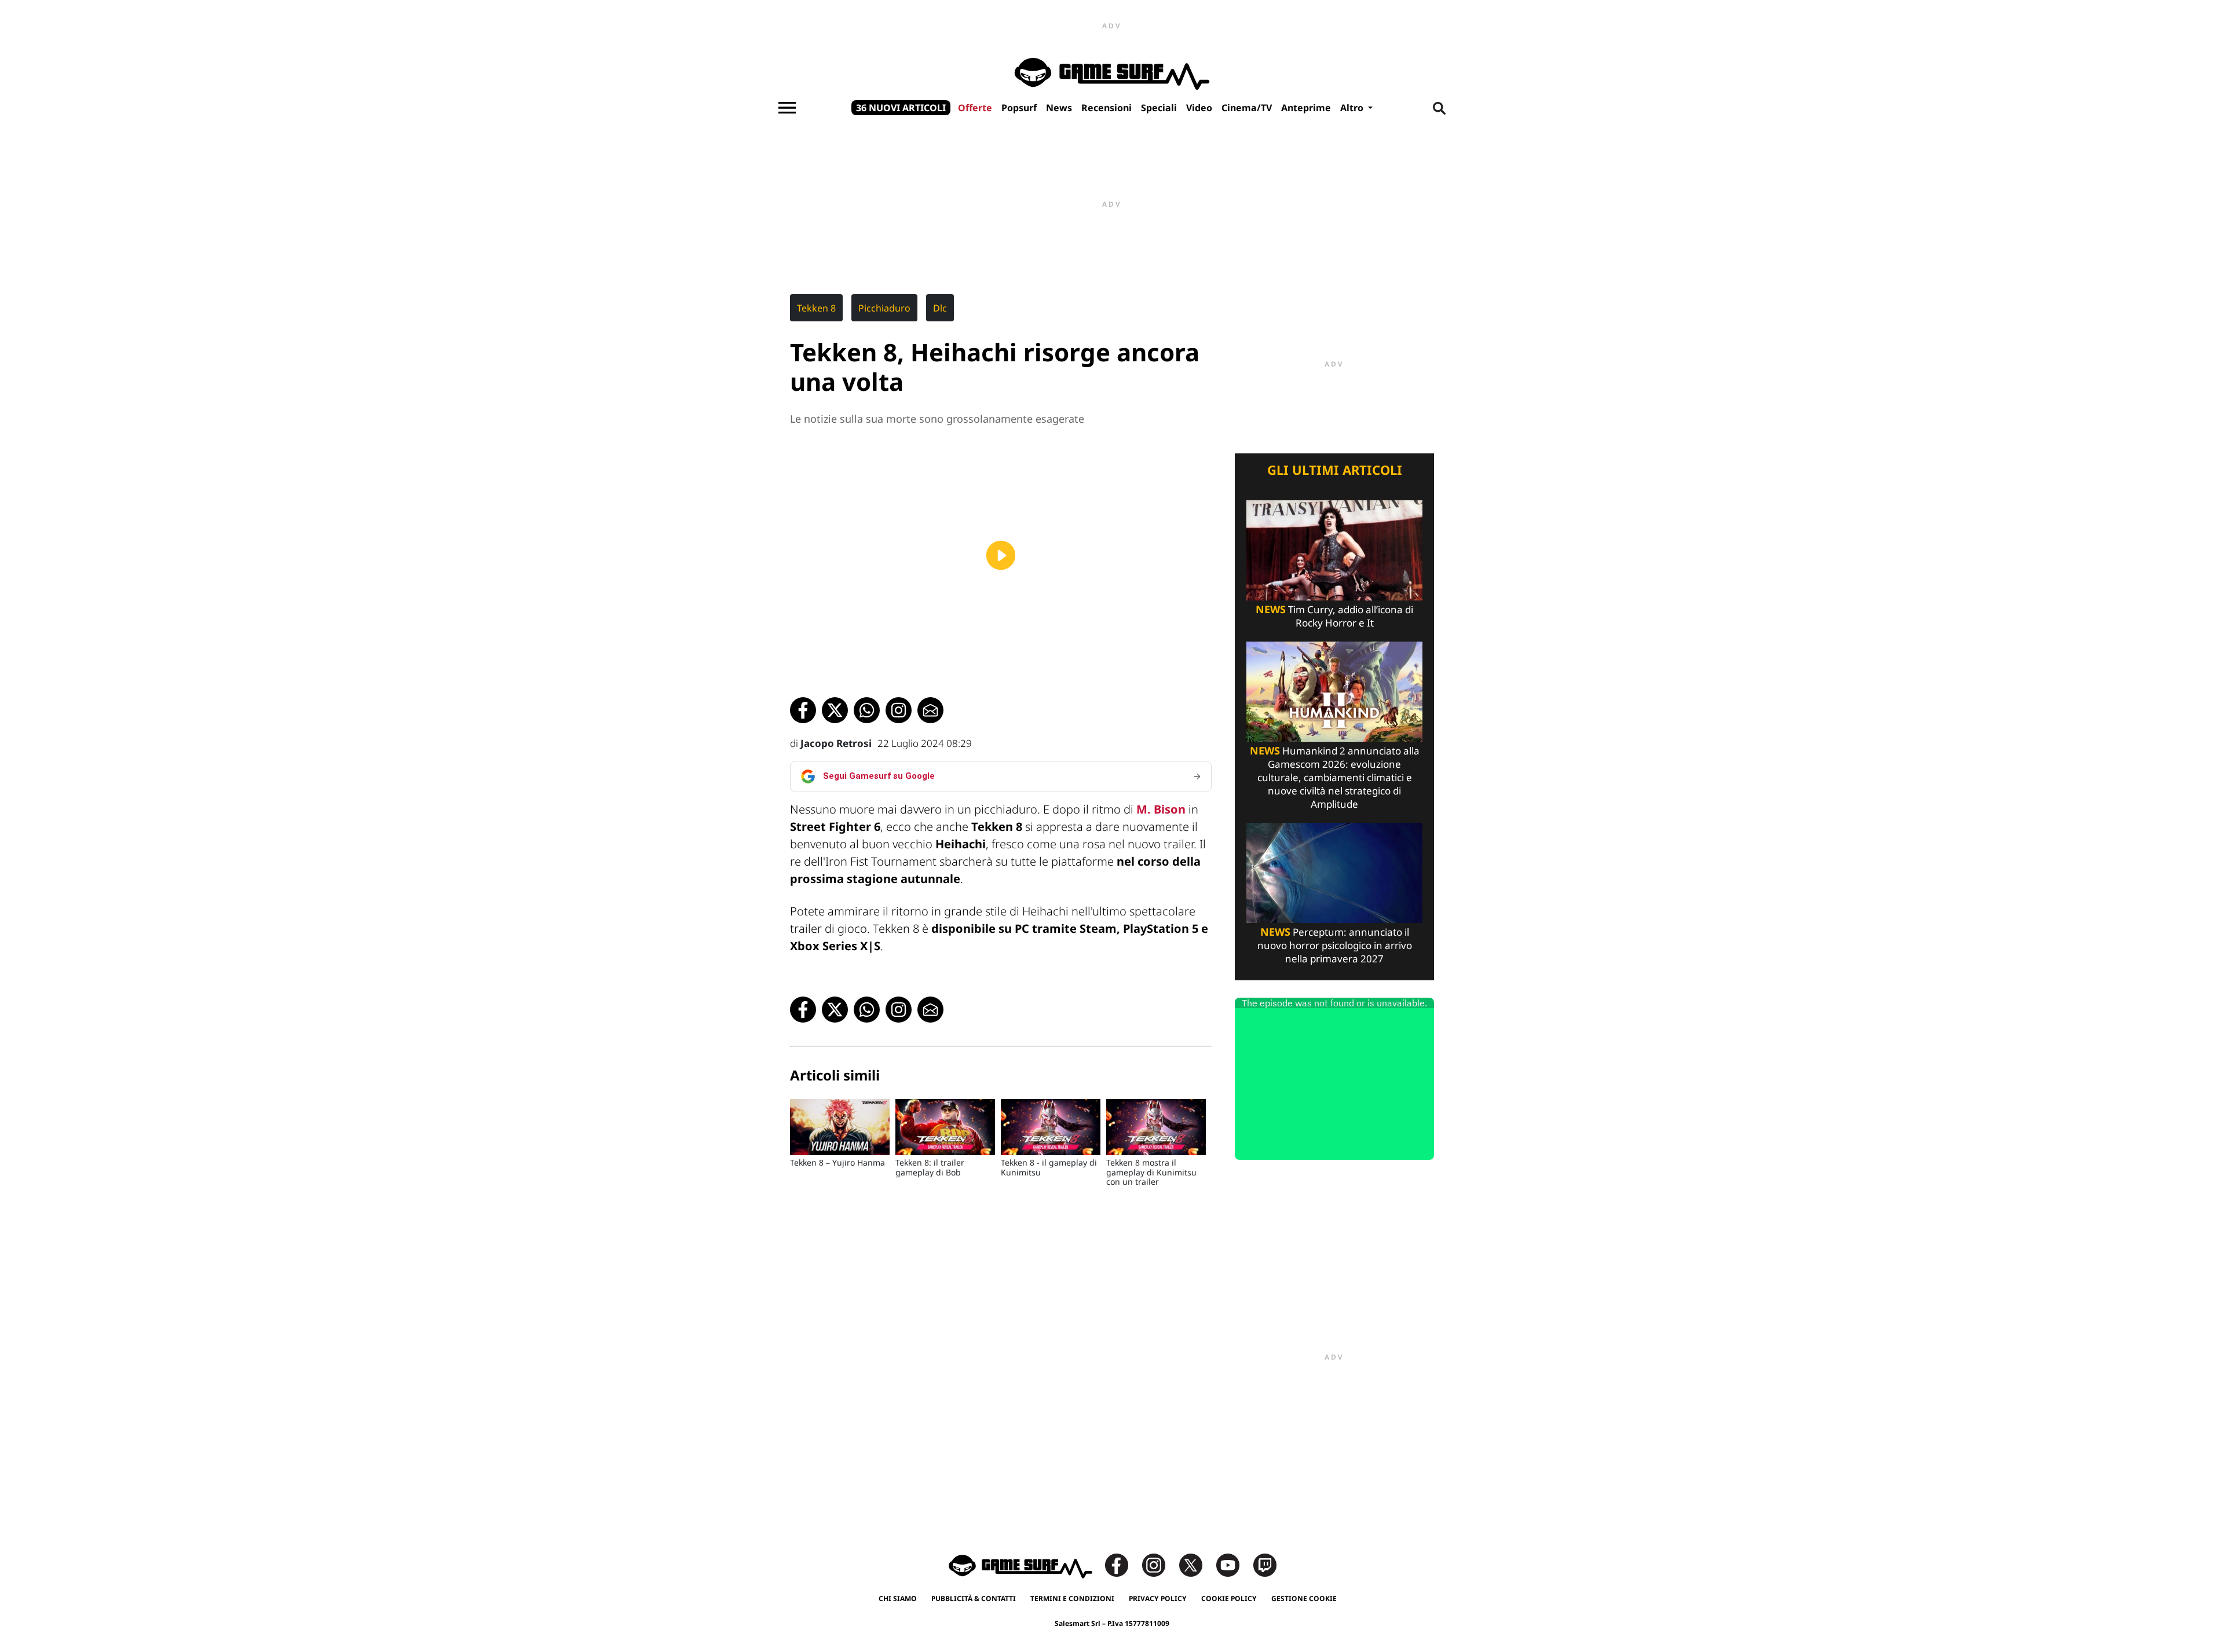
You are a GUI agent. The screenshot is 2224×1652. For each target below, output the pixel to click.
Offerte (975, 108)
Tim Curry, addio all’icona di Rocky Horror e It (1334, 616)
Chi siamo (898, 1598)
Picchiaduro (884, 308)
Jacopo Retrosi (836, 743)
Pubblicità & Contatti (974, 1598)
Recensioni (1106, 108)
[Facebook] (1122, 1564)
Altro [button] (1353, 108)
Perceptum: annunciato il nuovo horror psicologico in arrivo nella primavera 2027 (1335, 945)
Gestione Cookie (1304, 1598)
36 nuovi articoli (901, 108)
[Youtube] (1234, 1564)
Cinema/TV (1247, 108)
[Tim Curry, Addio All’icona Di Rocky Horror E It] (1334, 549)
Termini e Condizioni (1072, 1598)
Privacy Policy (1158, 1598)
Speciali (1159, 108)
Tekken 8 (816, 308)
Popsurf (1019, 108)
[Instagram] (1159, 1564)
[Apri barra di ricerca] (1439, 108)
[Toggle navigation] (787, 108)
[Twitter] (1197, 1564)
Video (1199, 108)
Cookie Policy (1229, 1598)
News (1059, 108)
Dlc (940, 308)
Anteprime (1306, 108)
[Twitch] (1265, 1564)
